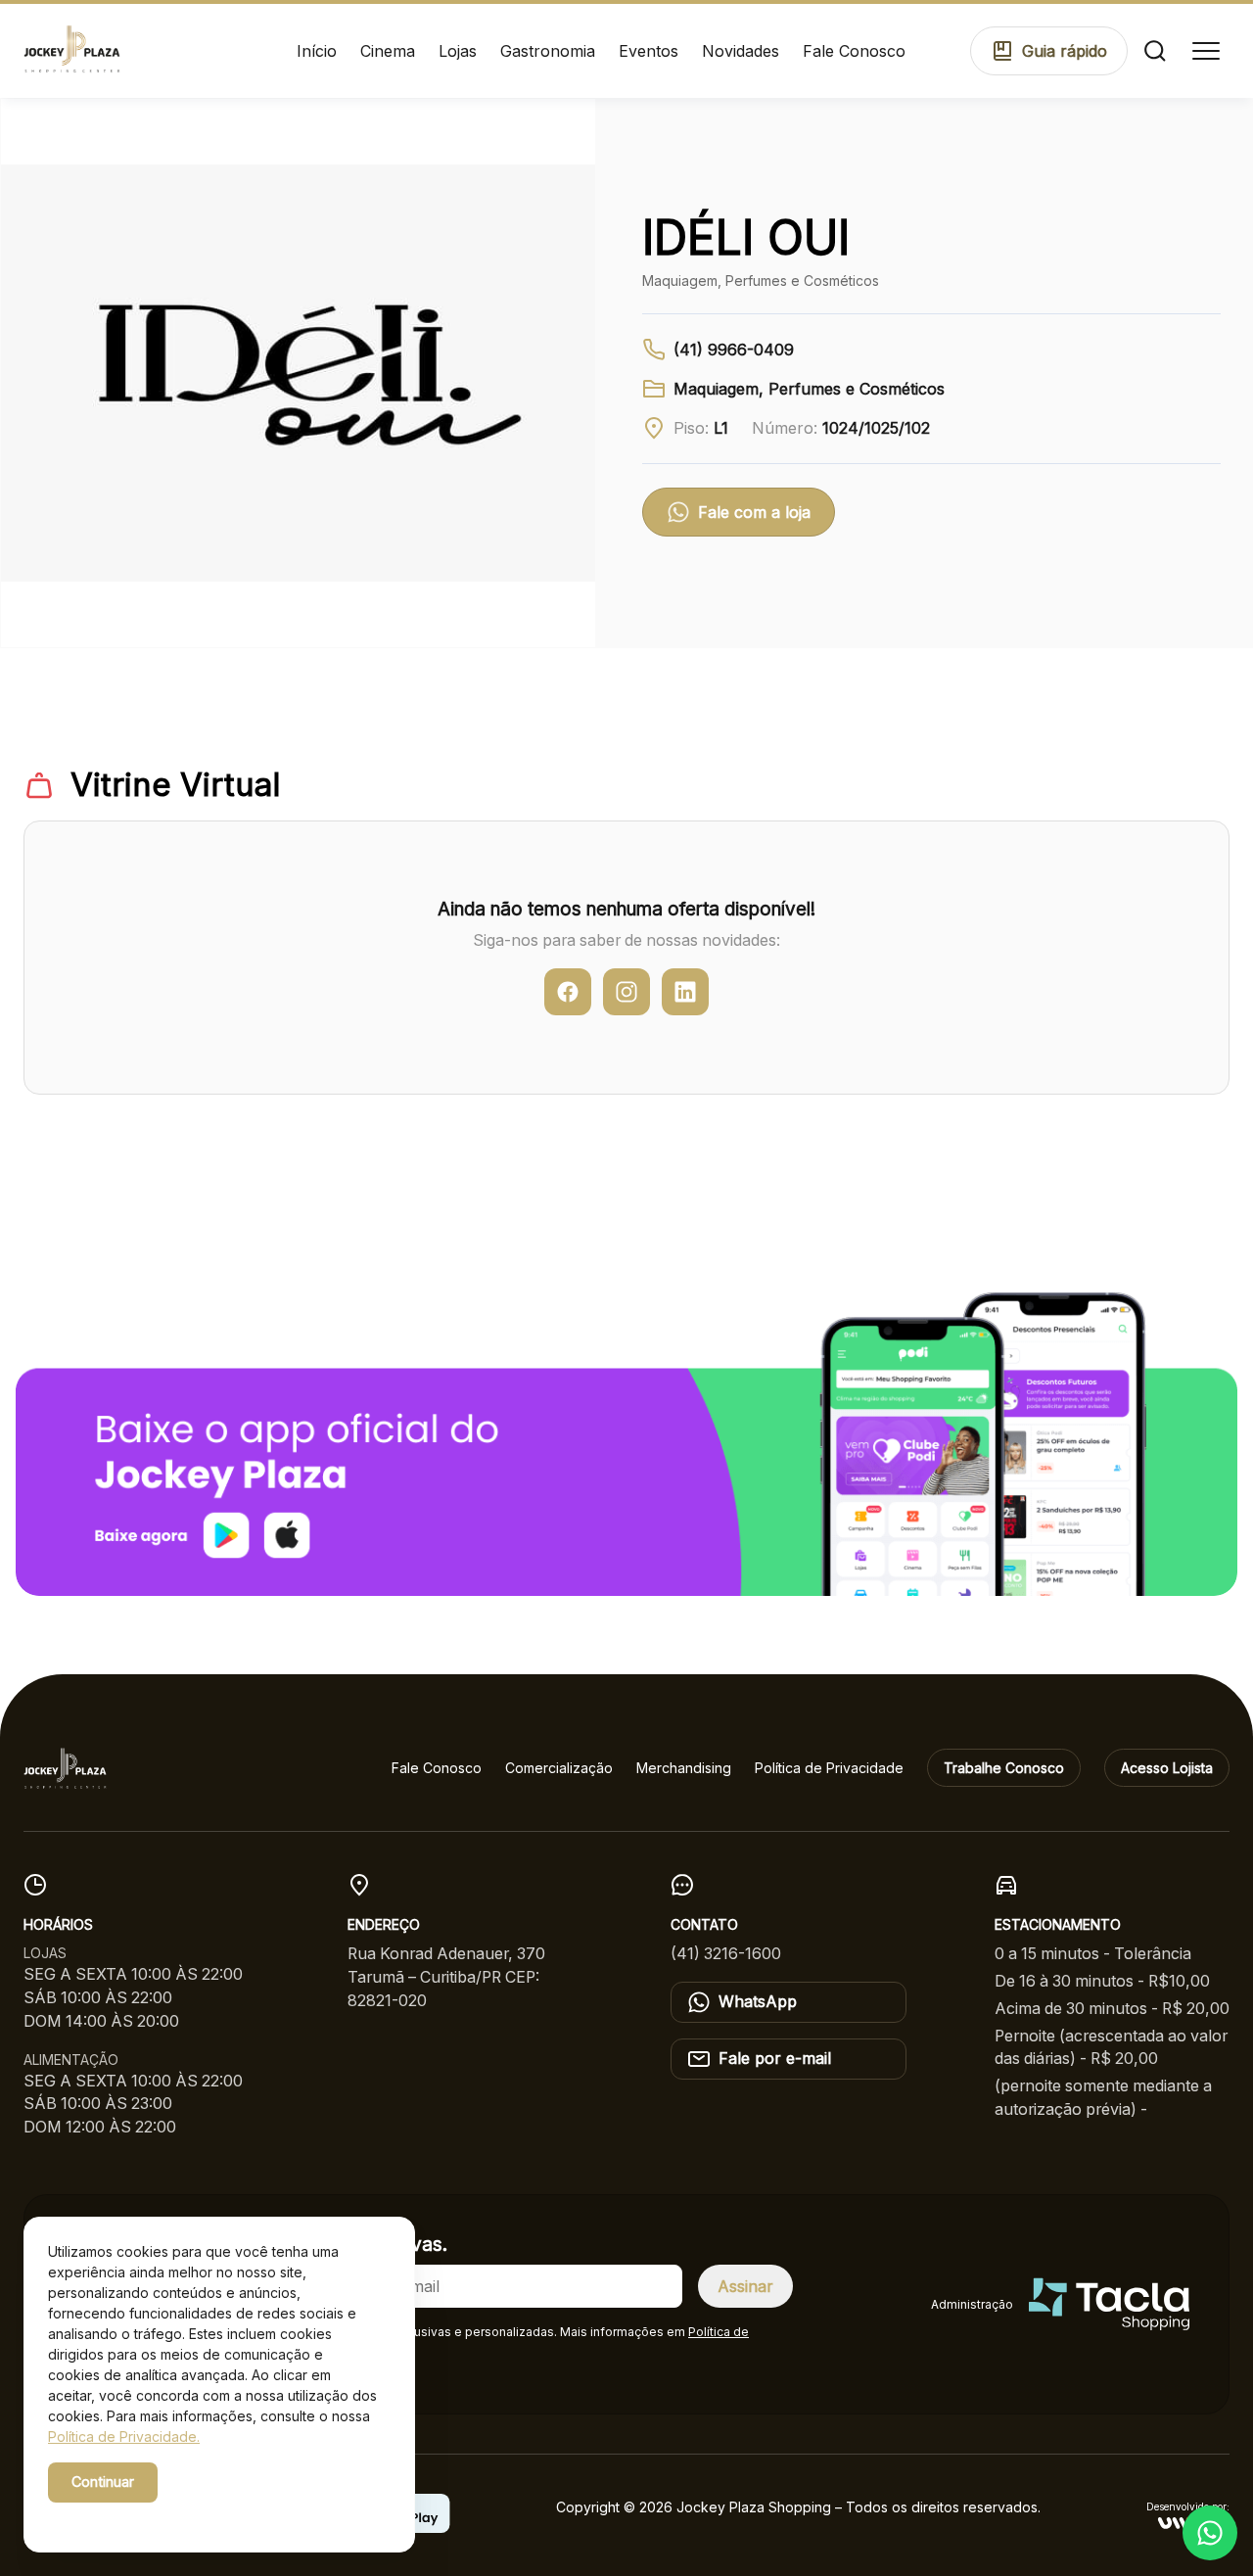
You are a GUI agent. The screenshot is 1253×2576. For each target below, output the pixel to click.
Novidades (741, 51)
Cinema (388, 51)
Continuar (103, 2482)
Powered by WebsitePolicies (131, 2516)
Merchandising (684, 1768)
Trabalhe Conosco (1004, 1768)
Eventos (649, 51)
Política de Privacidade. (124, 2436)
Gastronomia (548, 51)
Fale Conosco (854, 51)
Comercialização (559, 1768)
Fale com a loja (754, 512)
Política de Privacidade (829, 1768)
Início (317, 51)
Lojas (458, 51)
